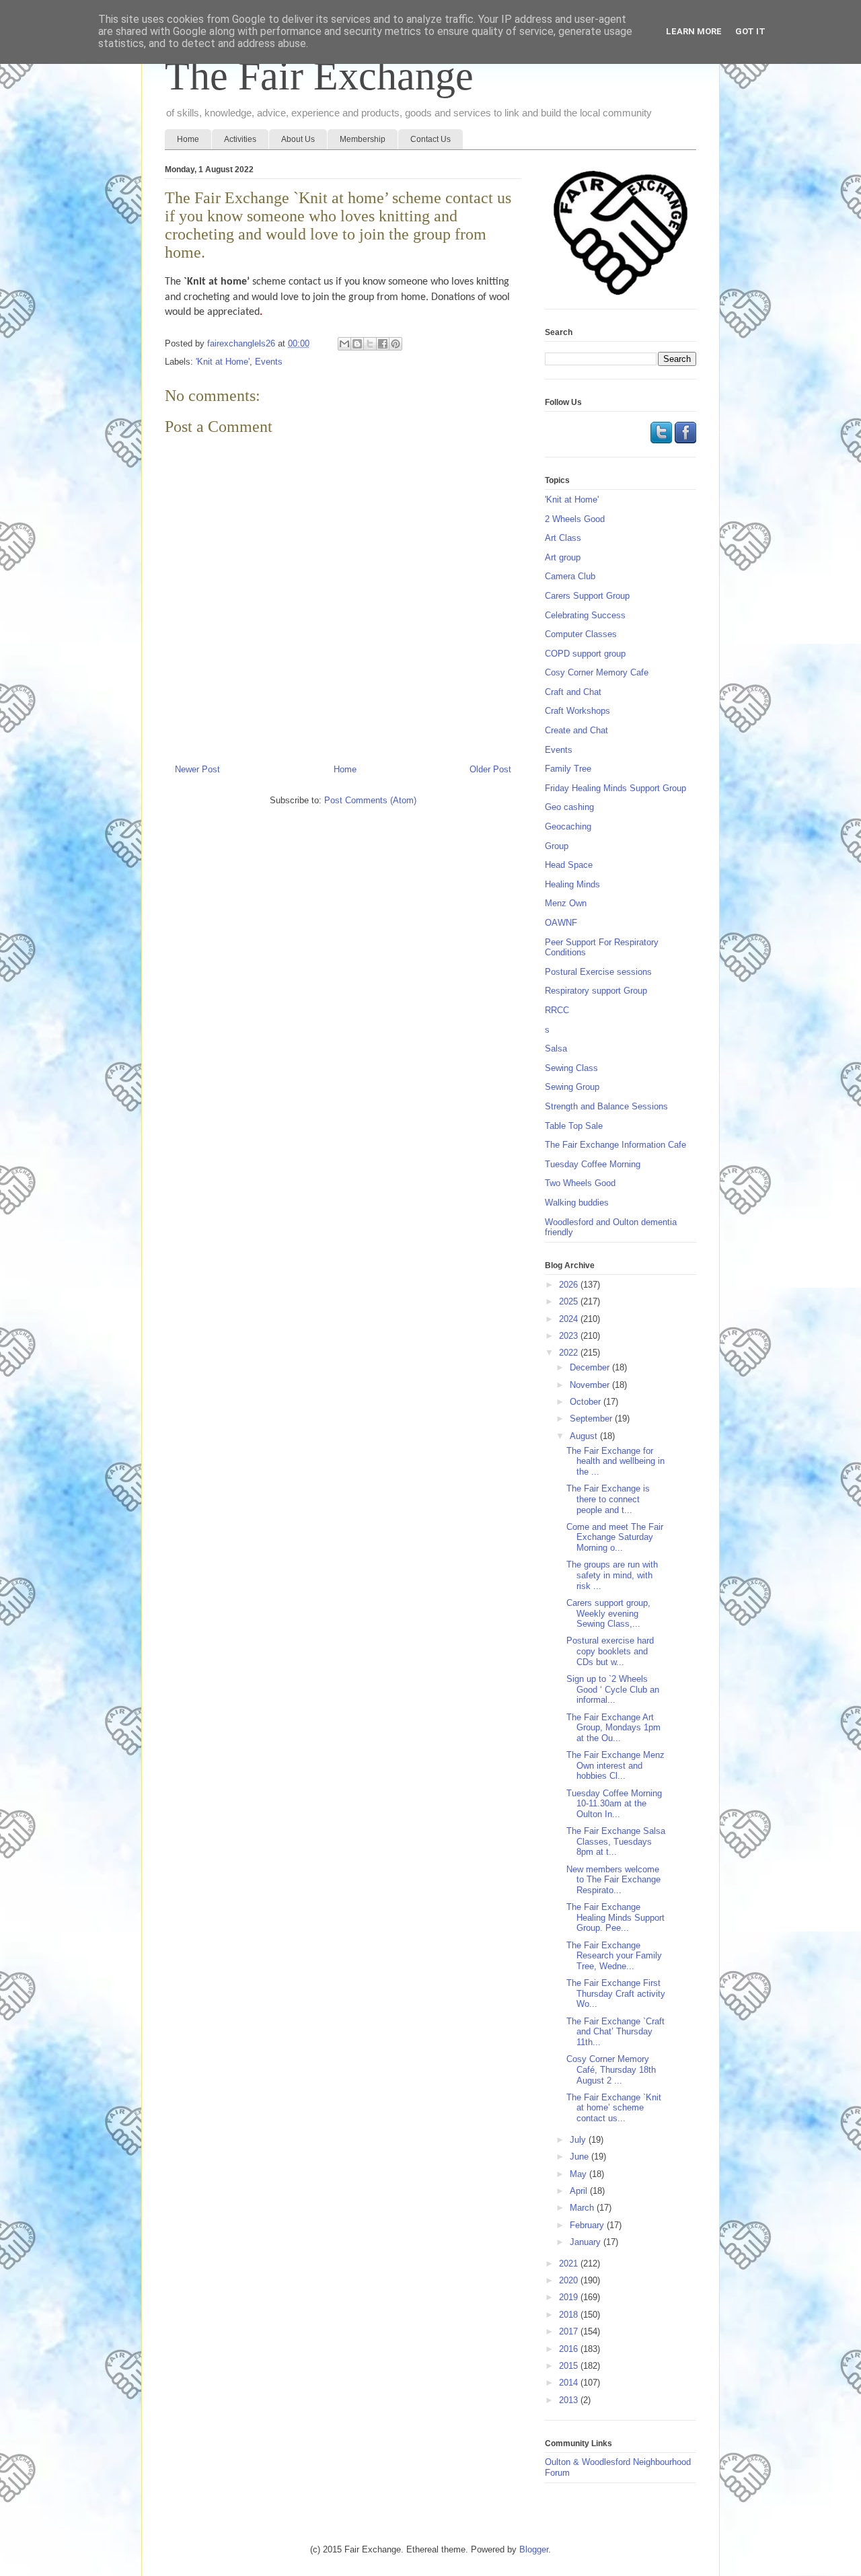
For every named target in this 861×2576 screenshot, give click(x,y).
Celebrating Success (585, 615)
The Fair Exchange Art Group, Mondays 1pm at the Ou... (613, 1728)
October (587, 1402)
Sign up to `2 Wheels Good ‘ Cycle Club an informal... (613, 1689)
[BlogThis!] (357, 344)
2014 (570, 2383)
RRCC (557, 1010)
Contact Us (430, 139)
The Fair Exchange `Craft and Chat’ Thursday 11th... (615, 2032)
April (580, 2191)
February (588, 2225)
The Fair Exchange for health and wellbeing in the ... (615, 1461)
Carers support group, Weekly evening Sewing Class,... (608, 1613)
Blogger (534, 2549)
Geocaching (568, 826)
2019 (570, 2297)
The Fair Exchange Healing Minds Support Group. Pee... (615, 1917)
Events (269, 362)
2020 (570, 2280)
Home (188, 139)
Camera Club (570, 576)
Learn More (694, 31)
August (585, 1436)
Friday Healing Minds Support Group (615, 788)
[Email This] (344, 344)
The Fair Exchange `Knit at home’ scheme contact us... (614, 2108)
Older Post (490, 769)
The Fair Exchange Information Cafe (615, 1145)
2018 (570, 2315)
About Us (298, 139)
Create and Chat (576, 730)
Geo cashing (569, 807)
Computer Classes (581, 634)
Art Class (563, 538)
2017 (570, 2331)
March (583, 2208)
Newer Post (197, 769)
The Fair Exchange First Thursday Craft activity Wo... (616, 1993)
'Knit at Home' (223, 362)
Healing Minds (572, 884)
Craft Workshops (577, 711)
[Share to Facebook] (383, 344)
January (587, 2242)
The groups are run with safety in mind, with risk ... (612, 1575)
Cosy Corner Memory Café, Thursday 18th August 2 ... (611, 2069)
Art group (563, 557)
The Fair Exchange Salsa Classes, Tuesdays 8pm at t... (616, 1841)
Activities (240, 139)
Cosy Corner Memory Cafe (597, 672)
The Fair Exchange (319, 76)
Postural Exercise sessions (598, 972)
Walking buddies (577, 1203)
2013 (570, 2400)
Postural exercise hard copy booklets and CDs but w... (610, 1651)
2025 (570, 1301)
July (579, 2140)
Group (557, 846)
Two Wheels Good (580, 1183)
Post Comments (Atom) (370, 800)
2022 (570, 1353)
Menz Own (566, 903)
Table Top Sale (574, 1126)
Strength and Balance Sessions (606, 1106)
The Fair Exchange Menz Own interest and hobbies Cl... (615, 1765)
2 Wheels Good (575, 519)
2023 (570, 1336)
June (581, 2157)
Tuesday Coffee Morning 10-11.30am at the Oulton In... (614, 1804)
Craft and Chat (573, 692)
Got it (750, 31)
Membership (363, 139)
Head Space (569, 865)
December (591, 1367)
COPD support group (585, 654)
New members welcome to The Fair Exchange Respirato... (613, 1880)
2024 (570, 1319)
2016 (570, 2349)
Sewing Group (572, 1087)
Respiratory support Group (596, 991)
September (592, 1419)
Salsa (556, 1048)
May (579, 2174)
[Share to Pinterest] (396, 344)
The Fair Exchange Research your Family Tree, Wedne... (614, 1956)
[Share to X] (370, 344)
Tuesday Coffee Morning (593, 1164)
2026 (570, 1285)
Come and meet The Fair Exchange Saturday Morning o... (615, 1537)
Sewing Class (571, 1068)
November (591, 1385)
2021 (570, 2264)
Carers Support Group (587, 596)
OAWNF (561, 923)
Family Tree (568, 769)
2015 (570, 2366)
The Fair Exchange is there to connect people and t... (608, 1499)
